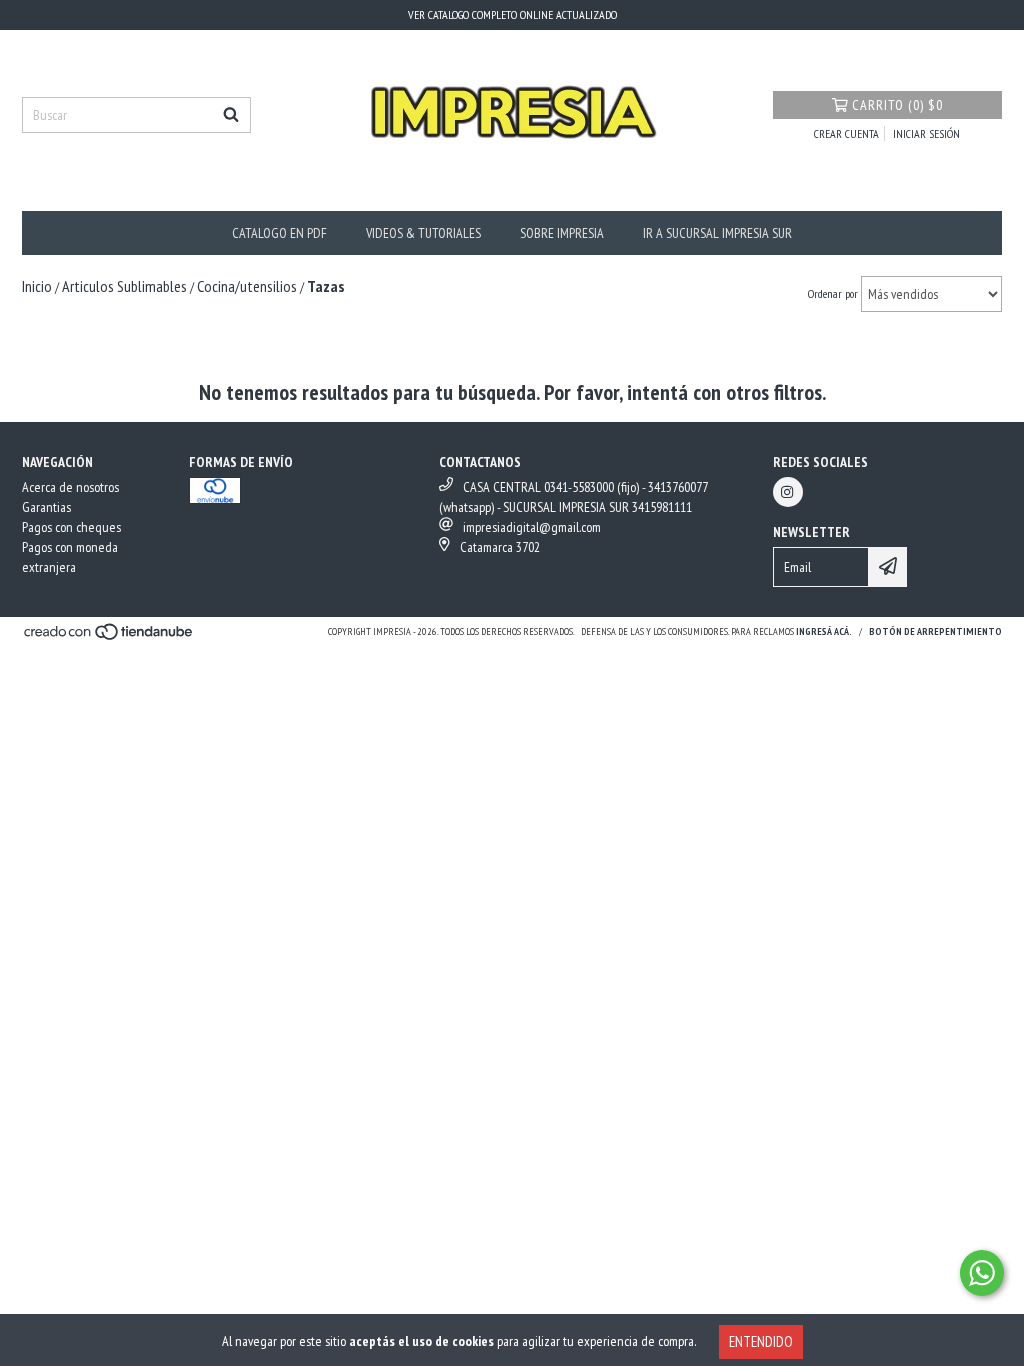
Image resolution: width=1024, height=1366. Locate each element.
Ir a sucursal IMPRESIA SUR (717, 233)
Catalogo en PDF (279, 233)
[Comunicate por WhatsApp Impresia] (982, 1273)
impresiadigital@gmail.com (532, 527)
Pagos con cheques (71, 527)
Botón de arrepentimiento (935, 631)
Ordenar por (833, 293)
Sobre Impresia (562, 233)
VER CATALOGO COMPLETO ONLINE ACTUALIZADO (512, 14)
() (897, 105)
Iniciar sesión (926, 133)
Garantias (46, 507)
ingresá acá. (824, 631)
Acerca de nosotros (70, 487)
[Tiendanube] (109, 637)
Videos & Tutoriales (423, 233)
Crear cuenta (846, 133)
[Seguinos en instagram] (788, 492)
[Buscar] (231, 115)
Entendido (761, 1341)
